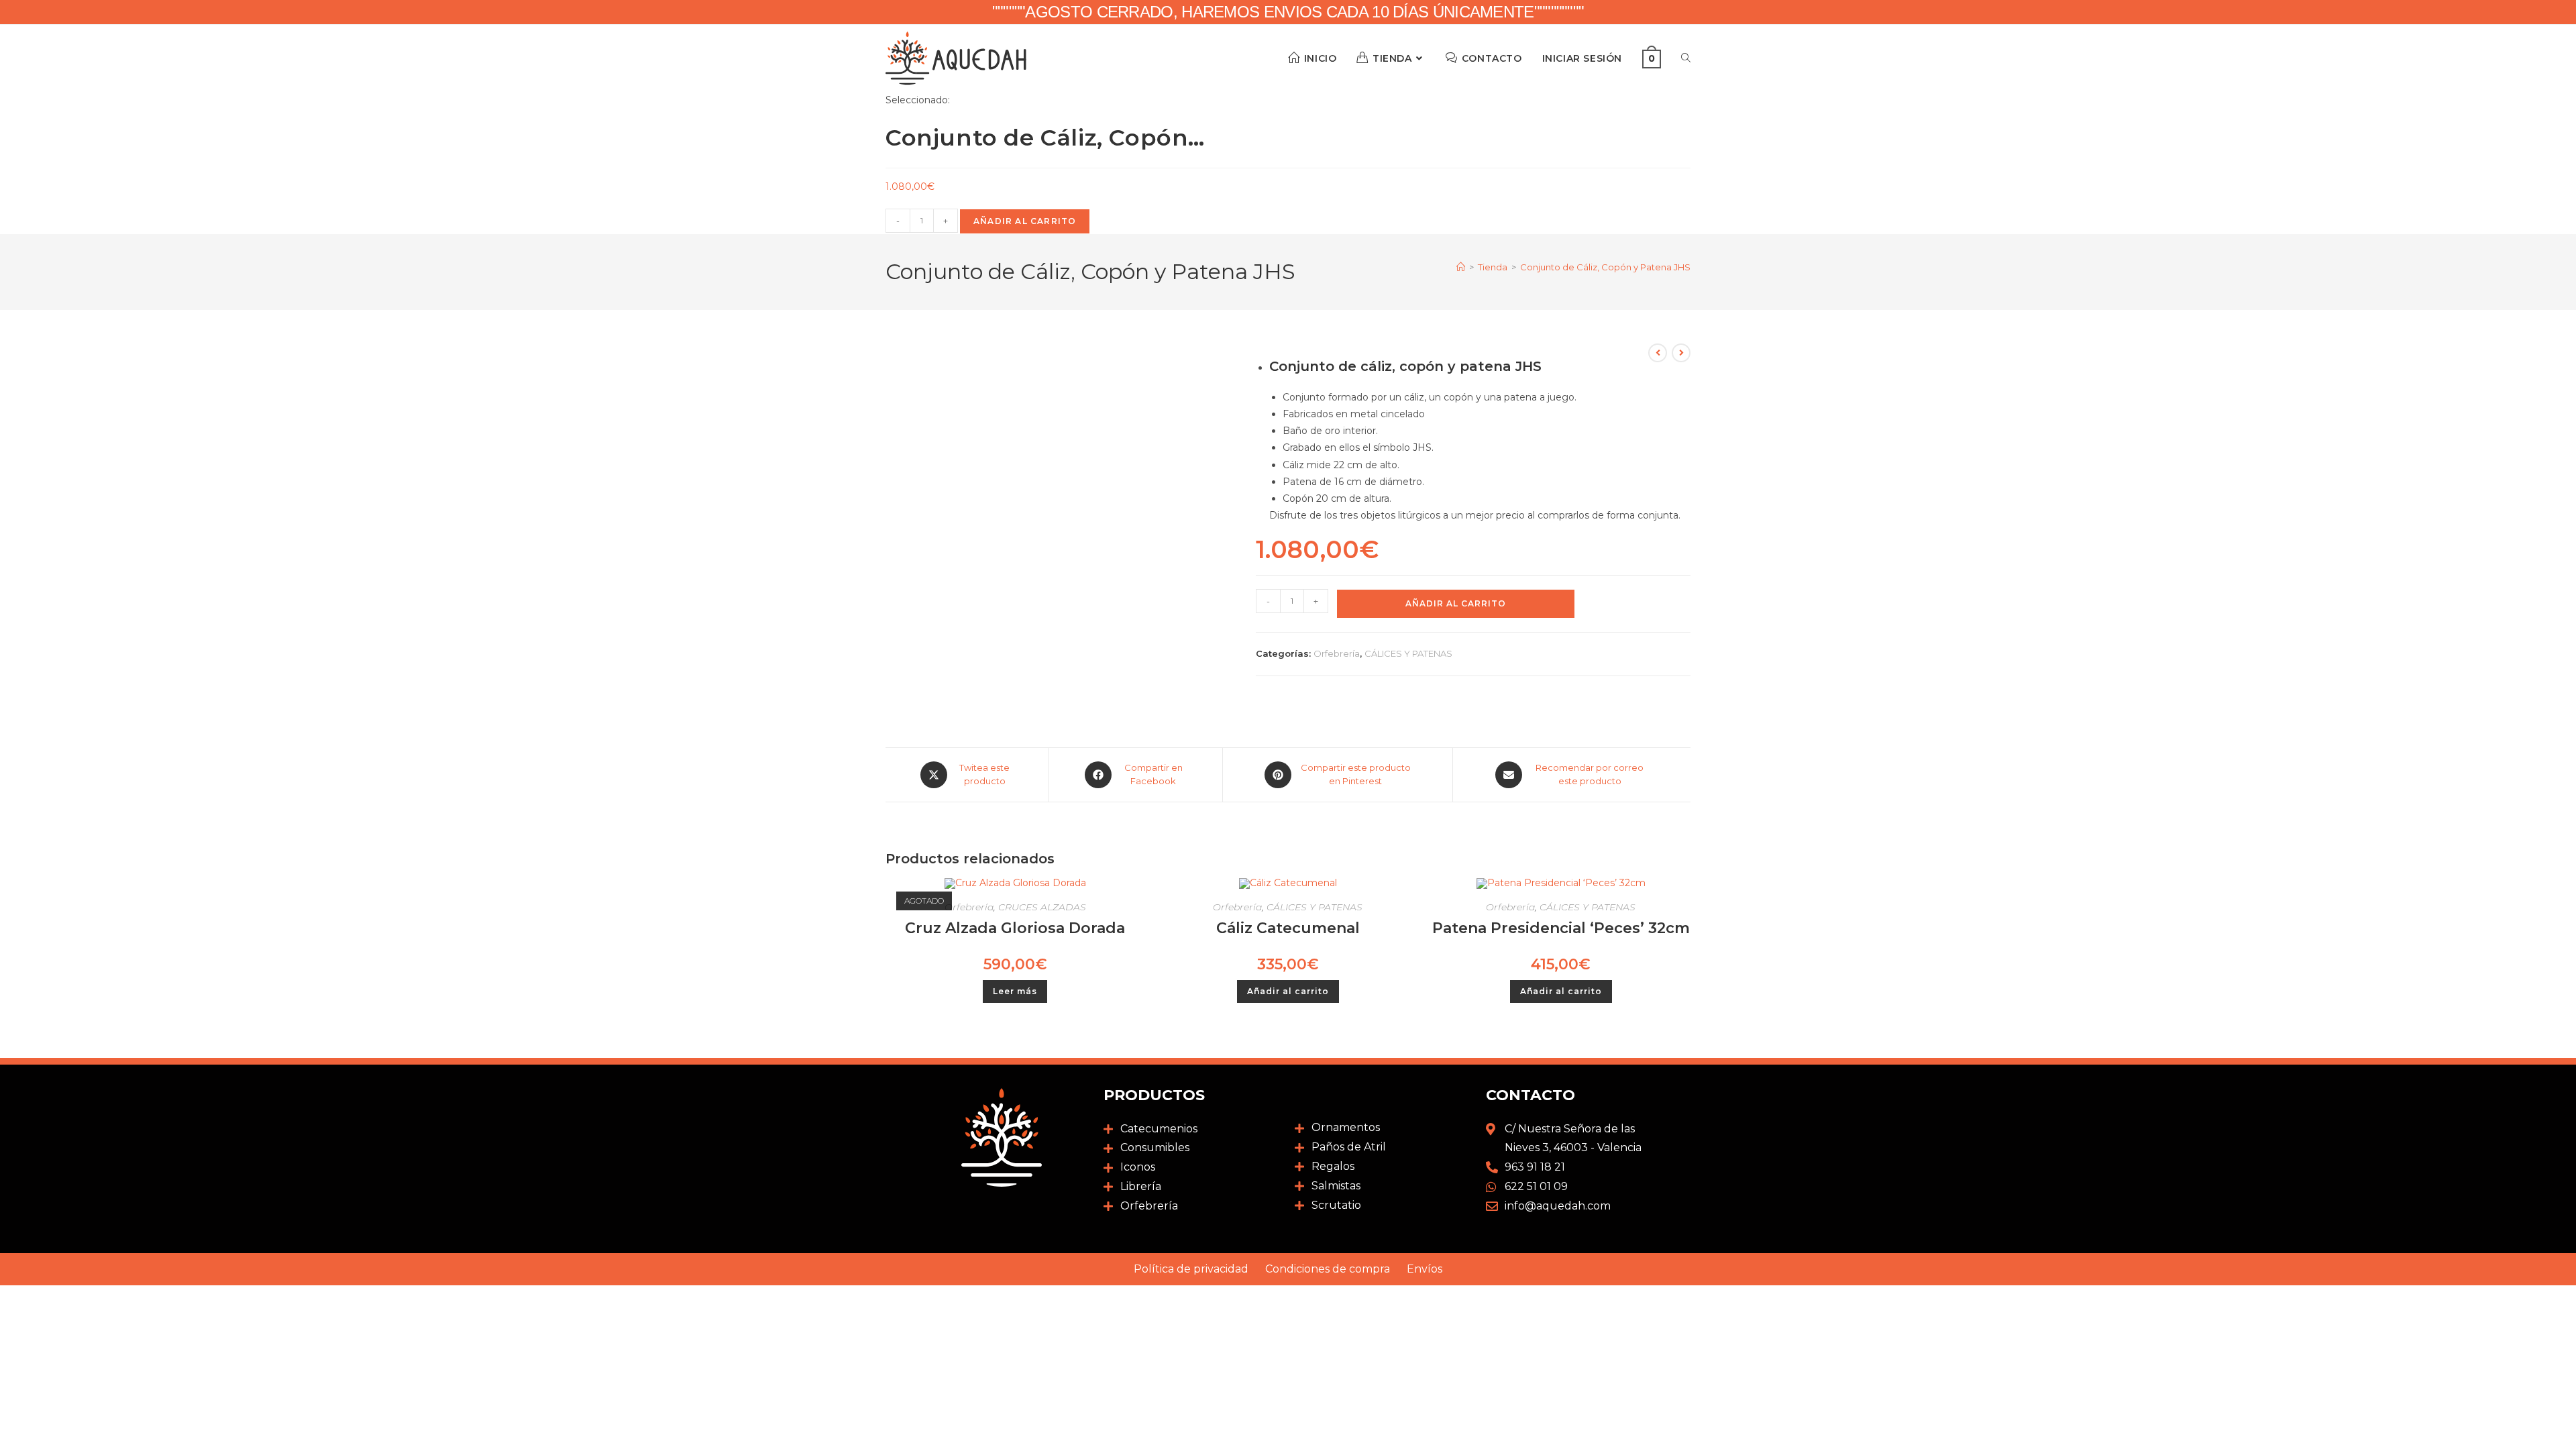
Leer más (1015, 991)
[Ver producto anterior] (1658, 353)
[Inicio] (1461, 267)
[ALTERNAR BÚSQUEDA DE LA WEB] (1686, 58)
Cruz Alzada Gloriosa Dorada (1015, 928)
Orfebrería (1337, 653)
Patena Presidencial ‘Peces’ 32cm (1561, 928)
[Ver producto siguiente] (1681, 353)
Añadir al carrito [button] (1288, 991)
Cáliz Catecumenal (1288, 928)
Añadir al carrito (1025, 221)
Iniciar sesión (1582, 58)
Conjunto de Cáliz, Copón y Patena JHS (1605, 267)
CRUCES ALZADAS (1042, 907)
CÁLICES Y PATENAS (1408, 653)
